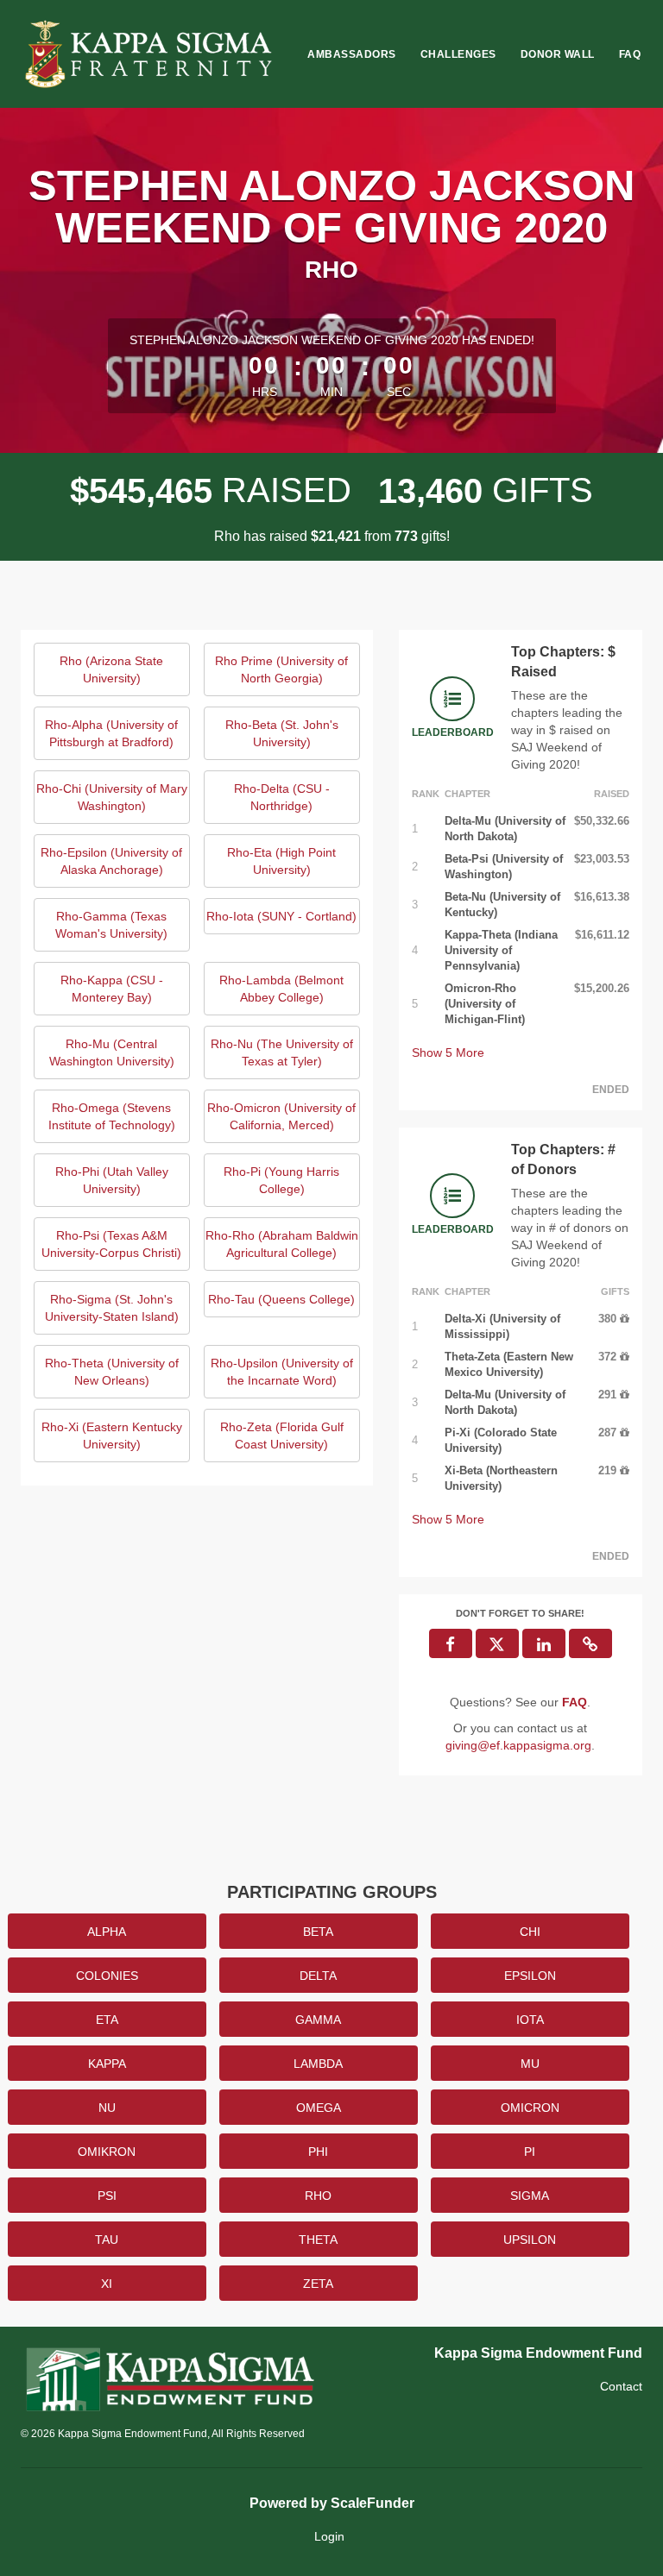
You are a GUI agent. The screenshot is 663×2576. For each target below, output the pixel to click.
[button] (590, 1643)
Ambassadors (352, 54)
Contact (621, 2386)
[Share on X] (497, 1643)
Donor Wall (558, 54)
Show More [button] (448, 1052)
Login (329, 2536)
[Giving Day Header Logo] (150, 54)
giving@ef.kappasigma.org (518, 1745)
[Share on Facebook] (451, 1643)
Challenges (458, 54)
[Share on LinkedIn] (544, 1643)
